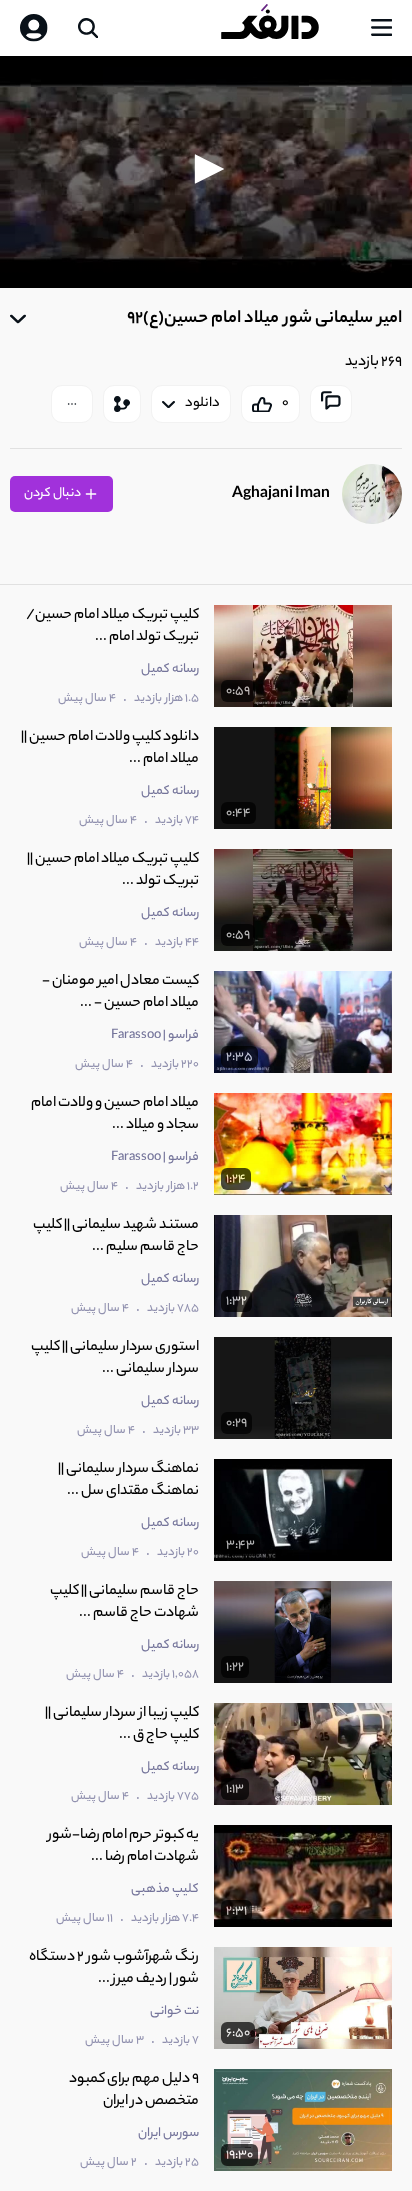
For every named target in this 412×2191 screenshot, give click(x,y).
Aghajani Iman (281, 494)
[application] (206, 172)
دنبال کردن (53, 493)
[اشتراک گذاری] (122, 404)
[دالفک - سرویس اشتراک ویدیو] (286, 28)
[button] (206, 169)
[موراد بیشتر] (72, 404)
